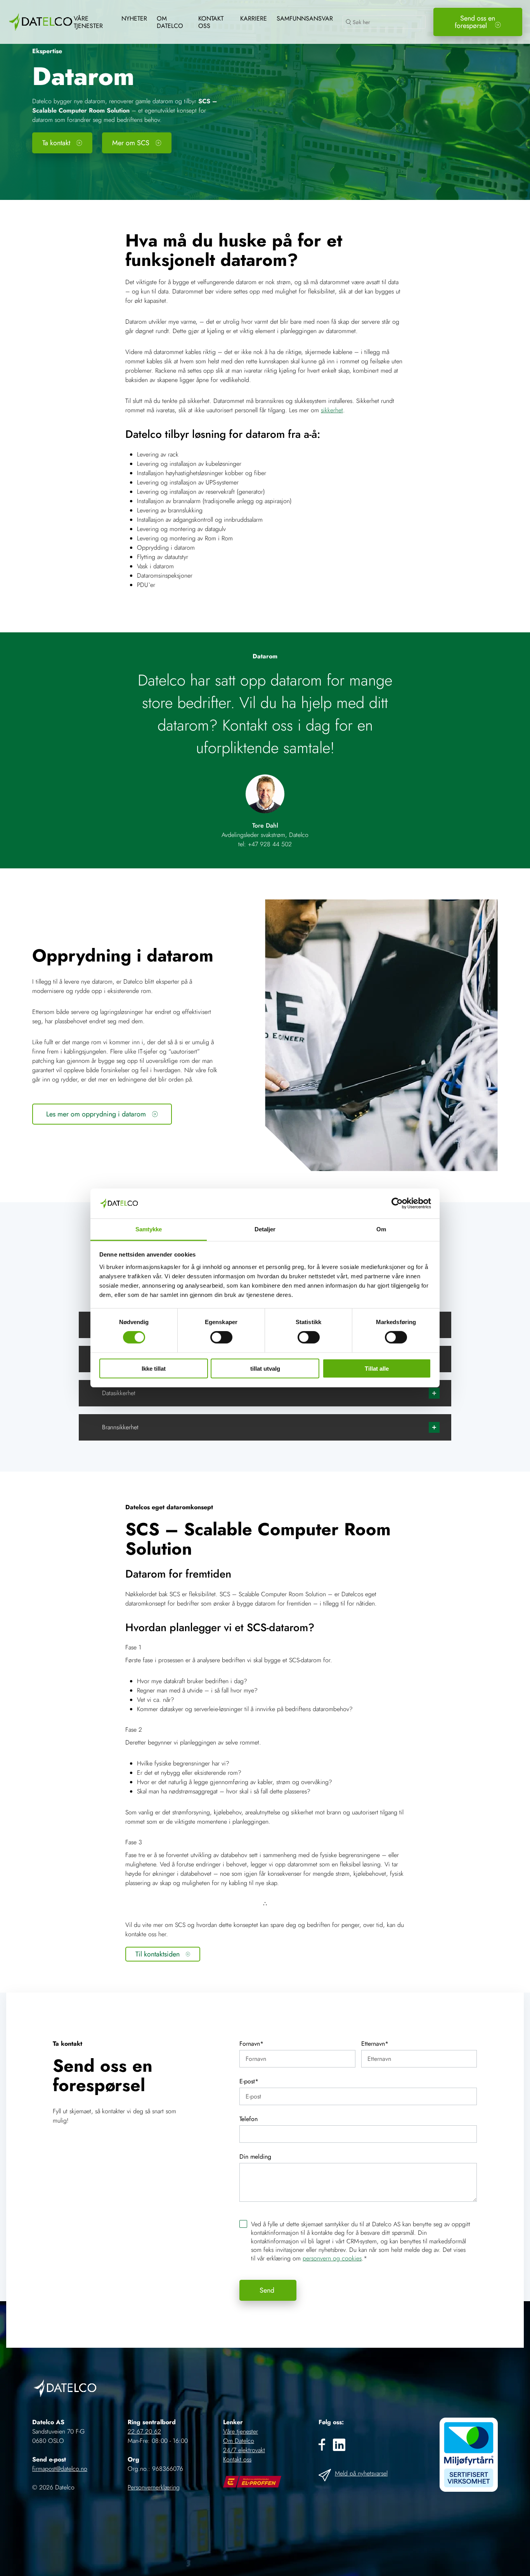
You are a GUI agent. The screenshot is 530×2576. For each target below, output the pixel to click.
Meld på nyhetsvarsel (361, 2473)
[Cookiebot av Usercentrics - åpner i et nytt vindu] (397, 1203)
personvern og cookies (332, 2258)
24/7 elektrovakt (244, 2450)
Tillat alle (377, 1368)
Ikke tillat (154, 1368)
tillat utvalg (265, 1368)
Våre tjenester (241, 2431)
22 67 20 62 (144, 2431)
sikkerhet (332, 410)
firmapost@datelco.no (60, 2469)
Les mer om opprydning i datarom (96, 1114)
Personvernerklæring (154, 2487)
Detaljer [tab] (265, 1229)
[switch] (221, 1337)
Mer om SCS (131, 143)
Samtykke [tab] (149, 1229)
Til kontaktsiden (158, 1954)
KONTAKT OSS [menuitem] (211, 22)
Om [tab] (381, 1229)
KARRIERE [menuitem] (254, 18)
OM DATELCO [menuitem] (170, 22)
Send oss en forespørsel (475, 22)
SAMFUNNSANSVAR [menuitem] (305, 18)
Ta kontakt (56, 143)
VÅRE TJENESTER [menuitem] (88, 22)
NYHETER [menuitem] (134, 18)
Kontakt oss (237, 2459)
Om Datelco (239, 2441)
